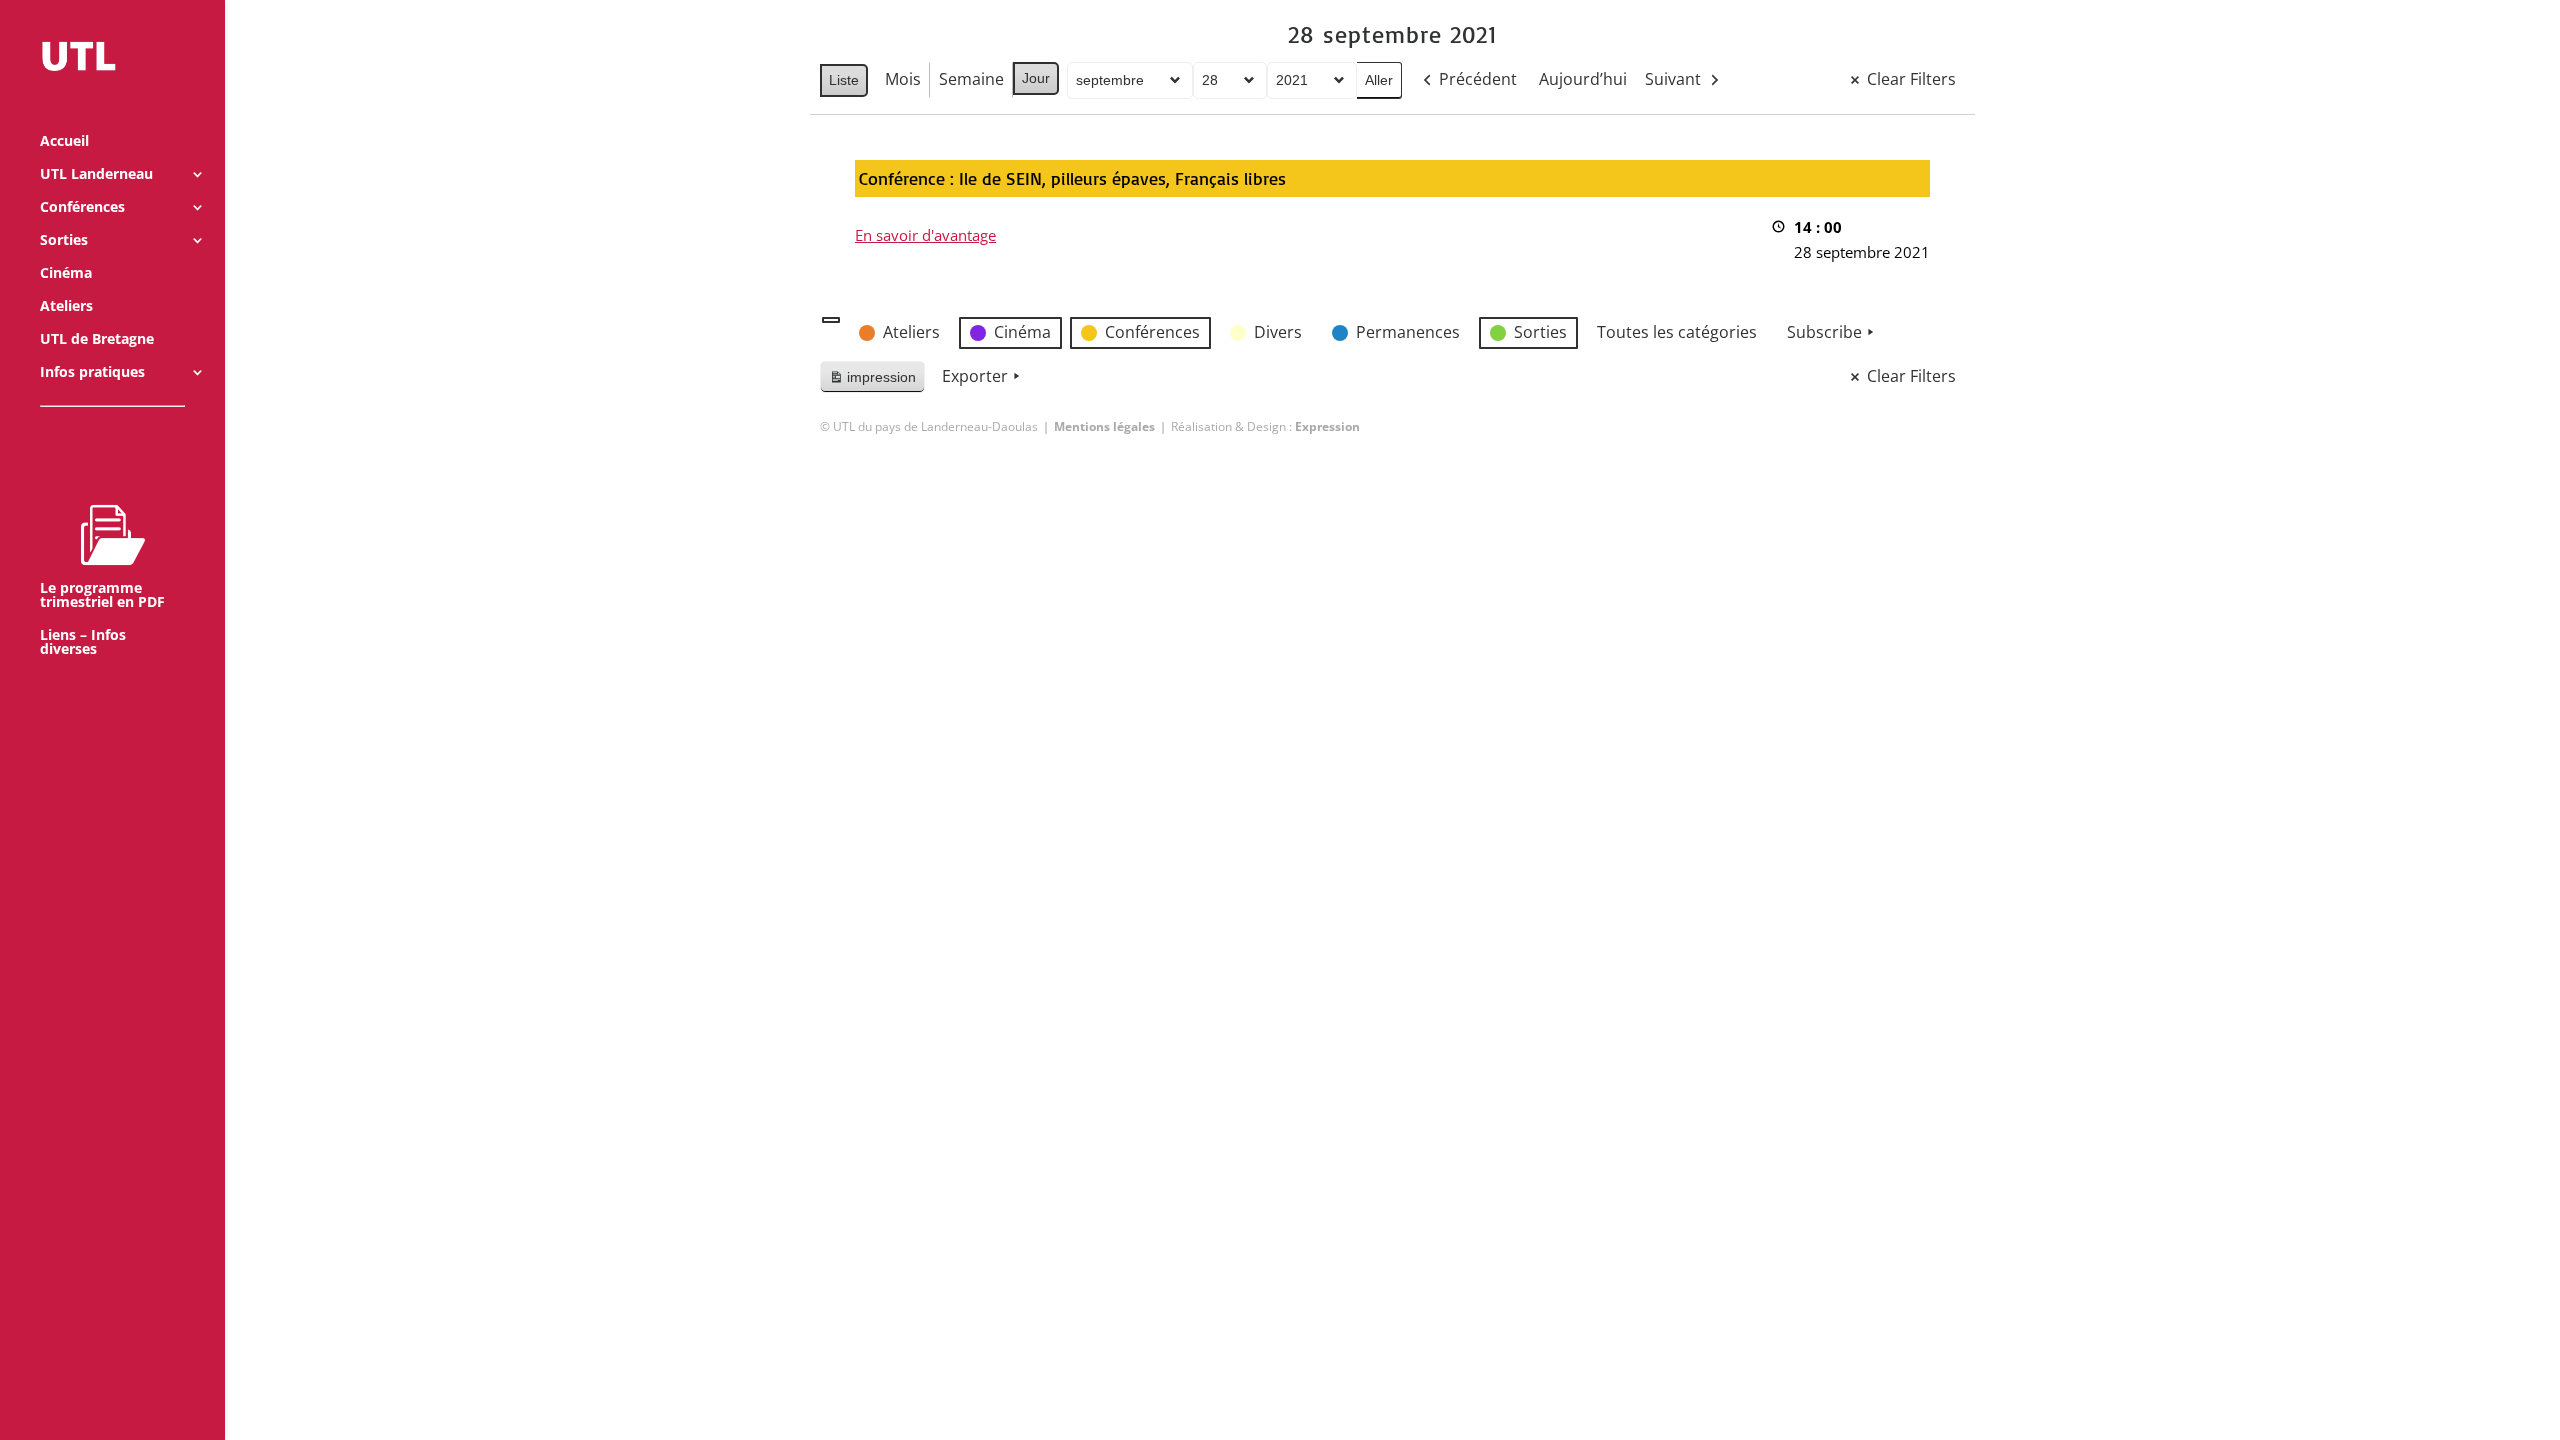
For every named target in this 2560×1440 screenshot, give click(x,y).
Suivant (1673, 79)
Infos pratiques (92, 373)
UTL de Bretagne (97, 340)
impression (872, 381)
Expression (1327, 426)
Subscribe (1824, 332)
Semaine (971, 79)
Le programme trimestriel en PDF (102, 594)
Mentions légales (1104, 426)
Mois (903, 79)
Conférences (82, 208)
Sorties (64, 241)
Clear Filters (1911, 79)
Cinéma (66, 274)
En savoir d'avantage (925, 235)
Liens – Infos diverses (83, 643)
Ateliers (66, 307)
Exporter (975, 376)
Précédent (1478, 79)
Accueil (64, 142)
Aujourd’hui (1583, 79)
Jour (1036, 78)
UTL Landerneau (96, 175)
